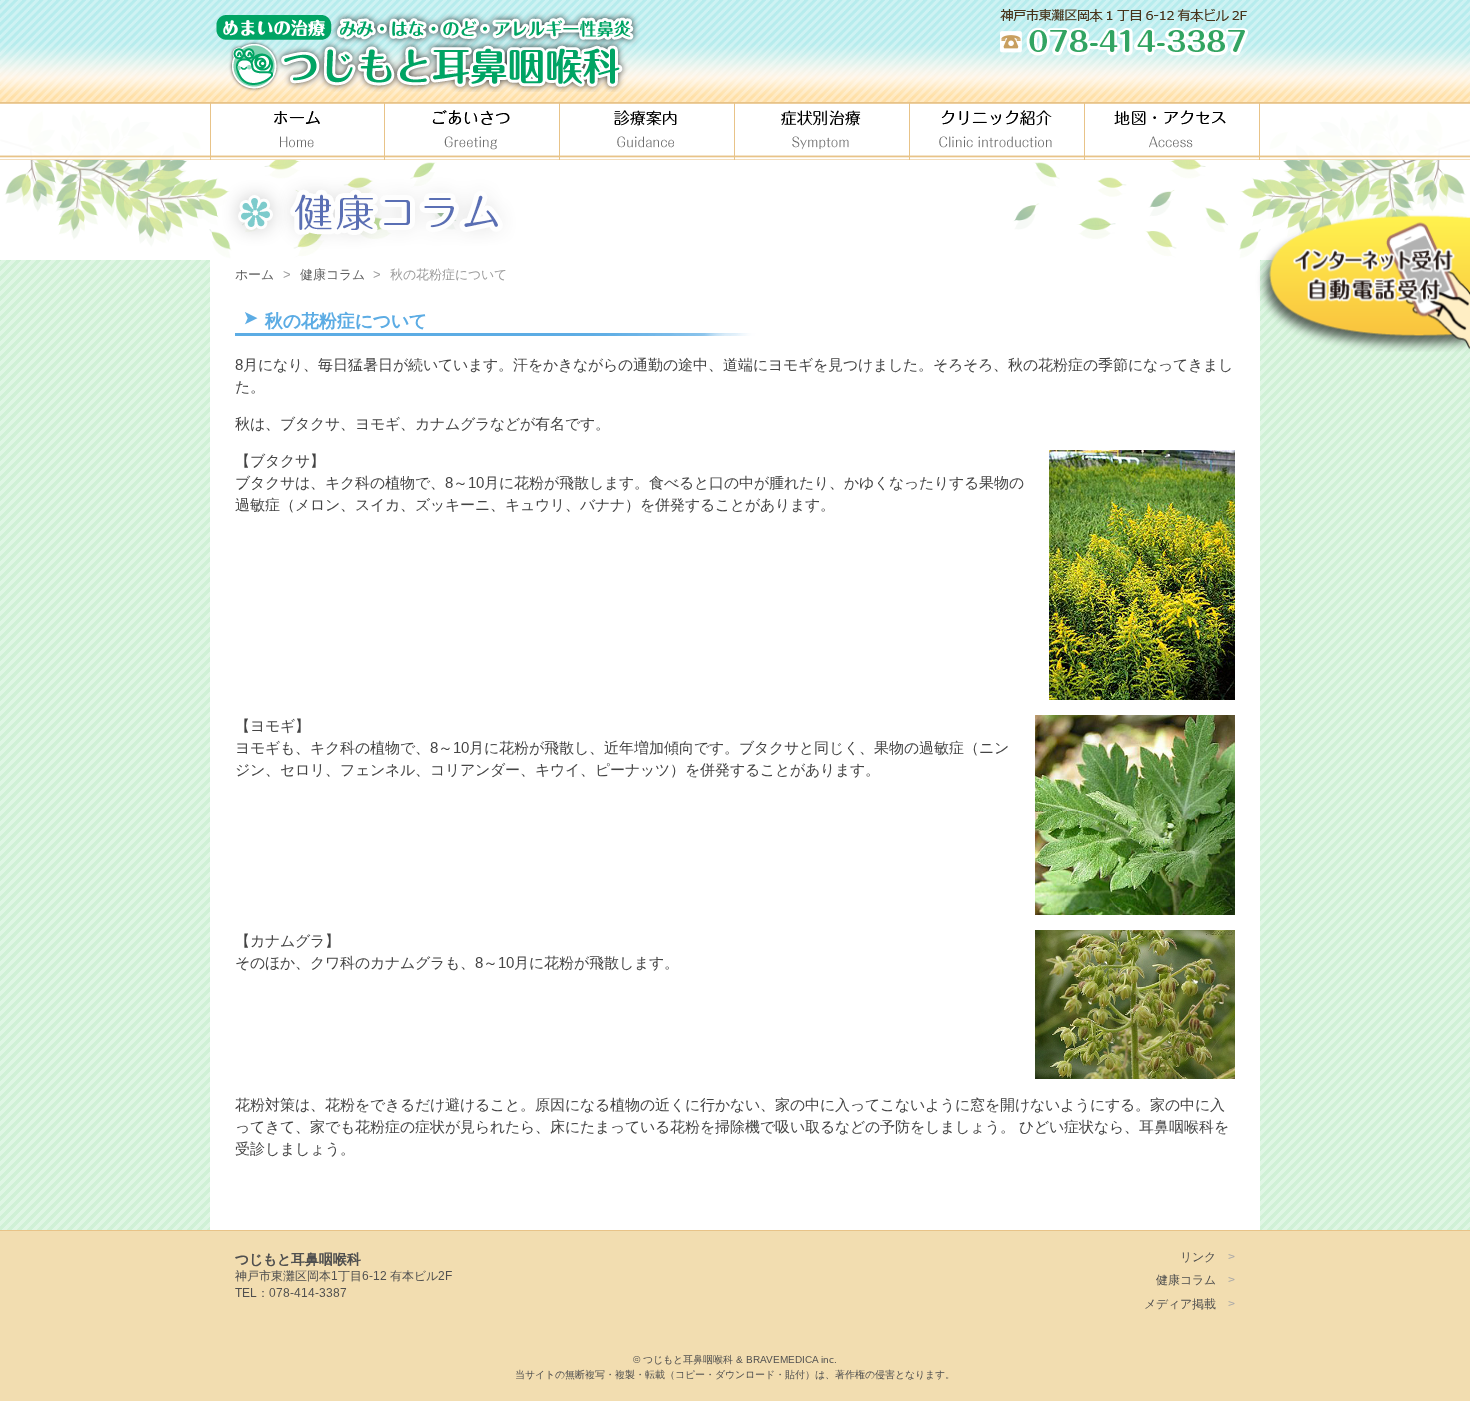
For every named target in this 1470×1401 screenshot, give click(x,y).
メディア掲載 (1180, 1303)
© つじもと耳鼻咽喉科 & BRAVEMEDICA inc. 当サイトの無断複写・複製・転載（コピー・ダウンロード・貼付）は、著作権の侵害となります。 (735, 1367)
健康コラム (1186, 1279)
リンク (1198, 1256)
